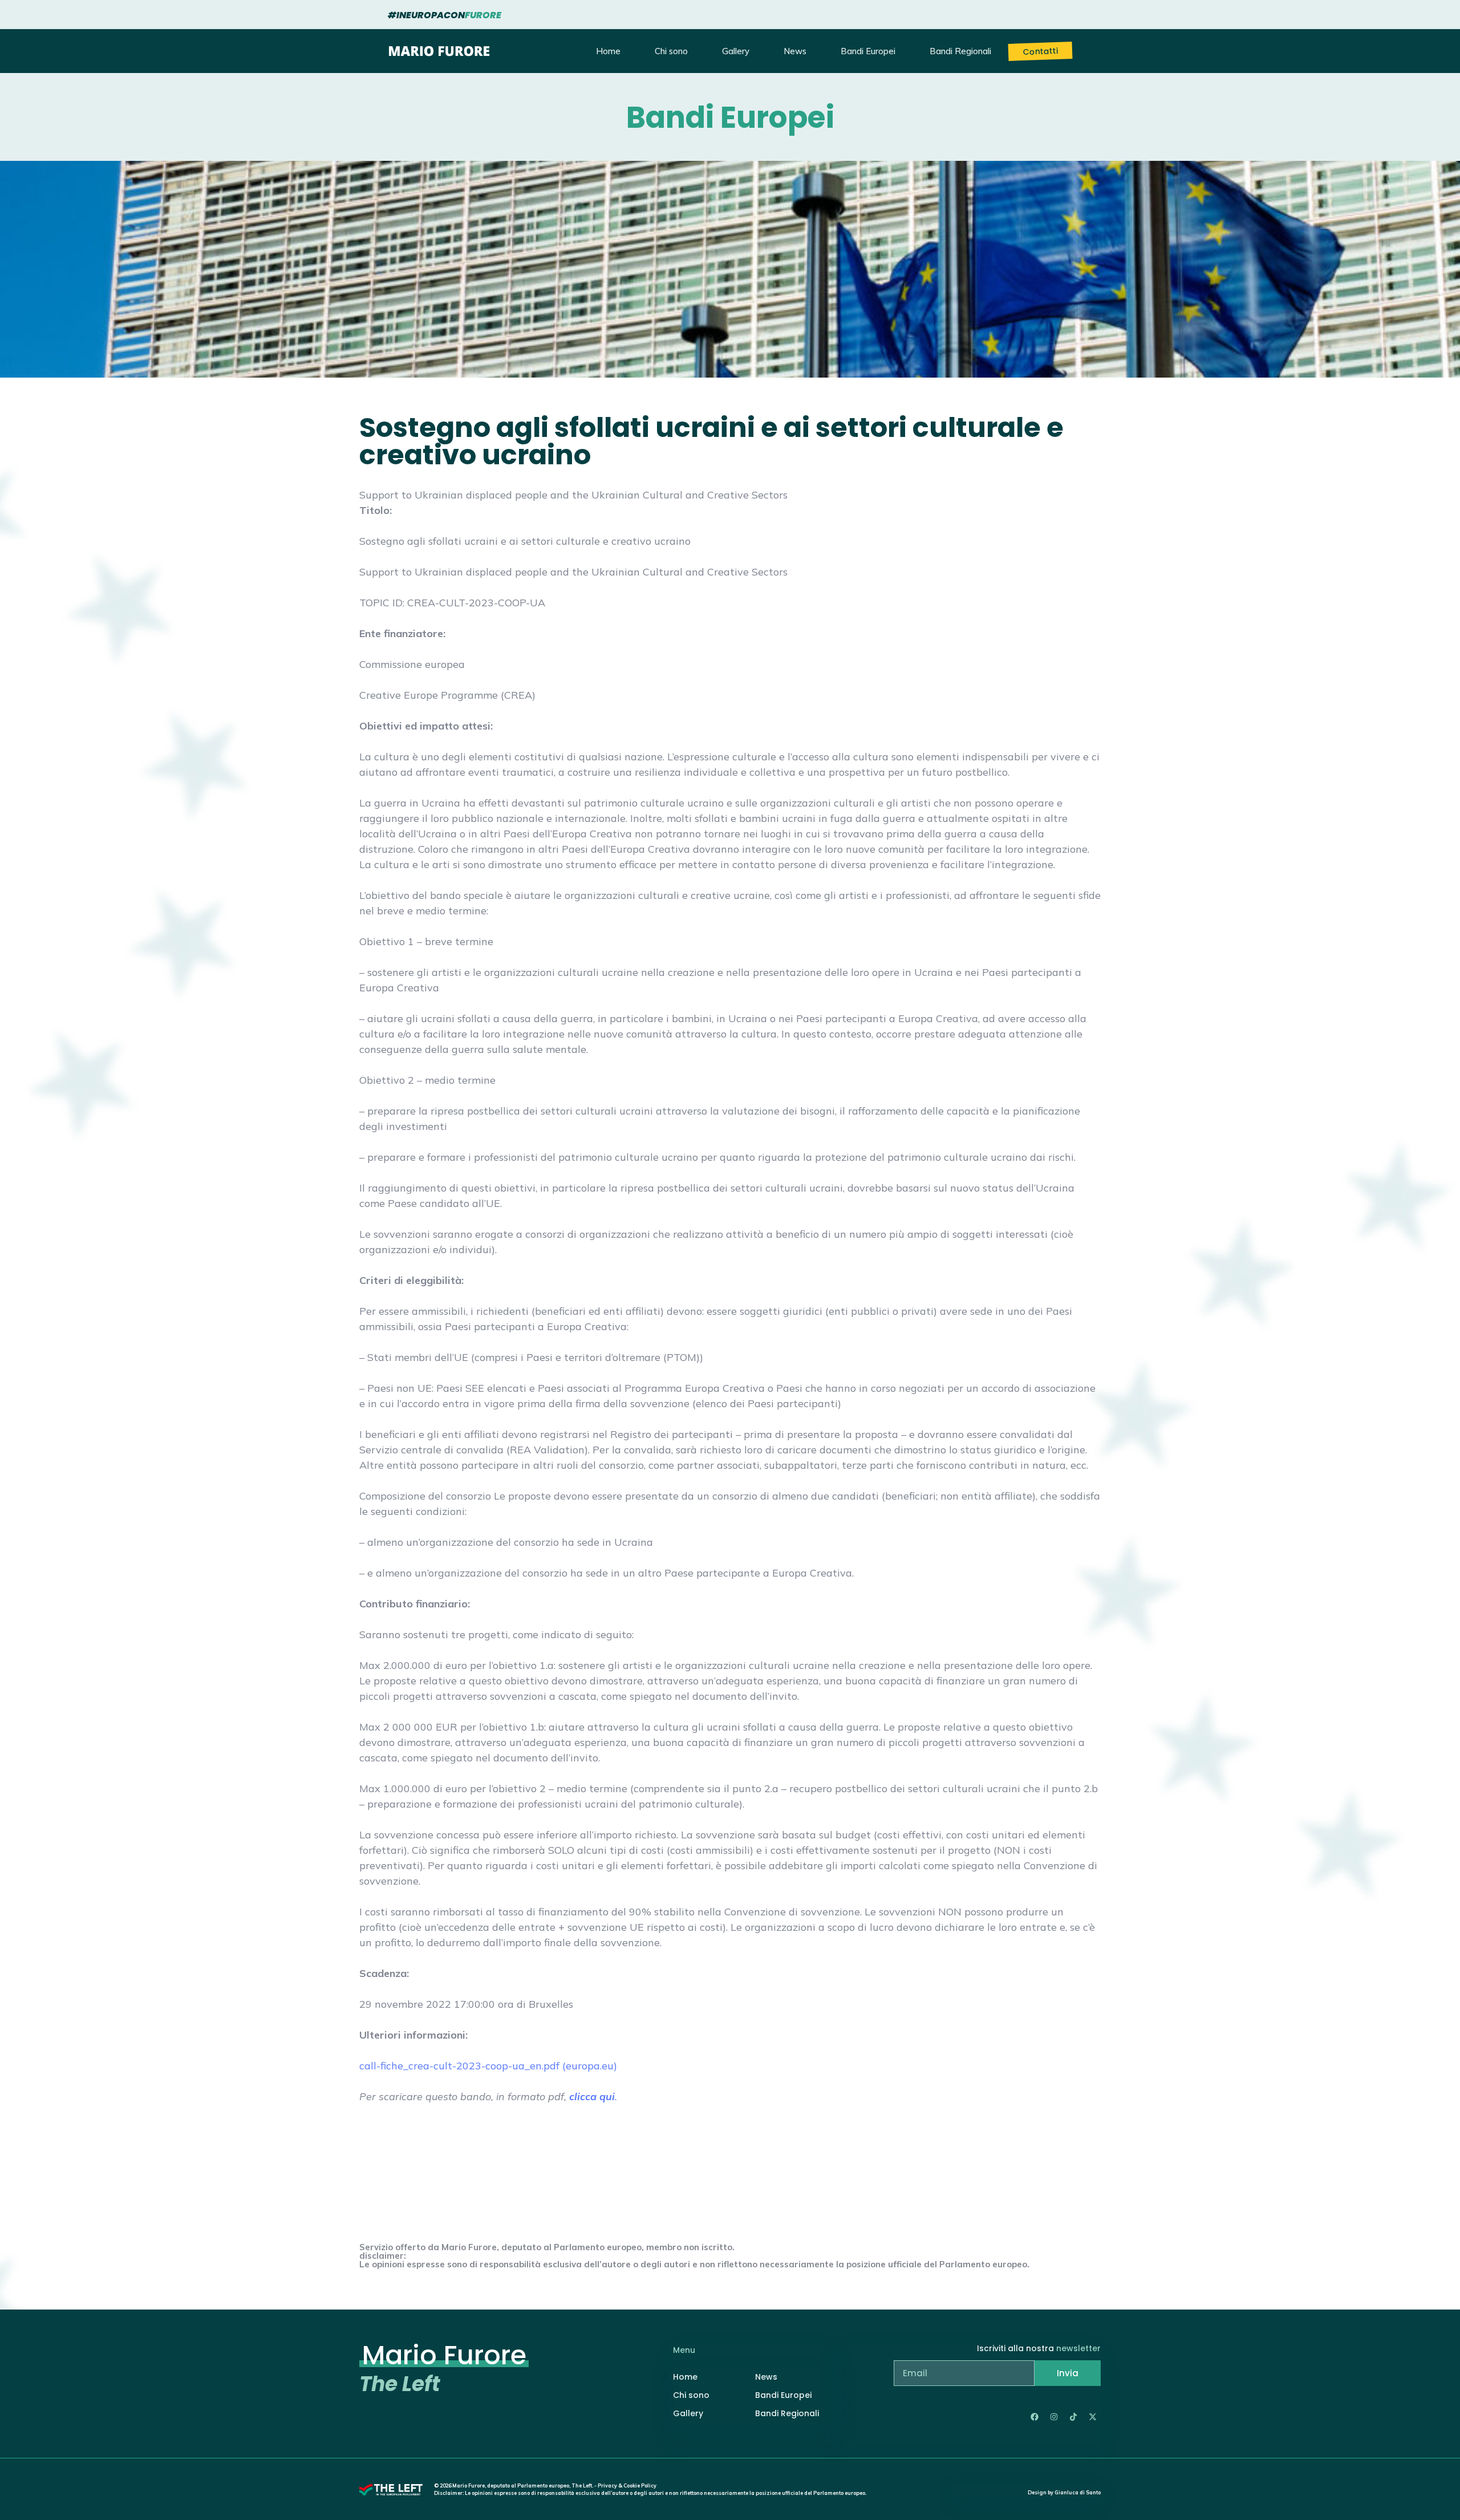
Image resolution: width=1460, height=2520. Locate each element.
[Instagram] (1054, 2417)
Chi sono (671, 51)
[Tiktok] (1073, 2417)
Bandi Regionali (960, 51)
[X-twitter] (1093, 2417)
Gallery (736, 51)
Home (608, 51)
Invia (1068, 2373)
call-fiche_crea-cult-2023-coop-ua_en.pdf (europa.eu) (488, 2066)
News (795, 51)
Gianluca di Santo (1078, 2492)
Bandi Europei (868, 51)
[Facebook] (1035, 2417)
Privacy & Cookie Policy (627, 2485)
